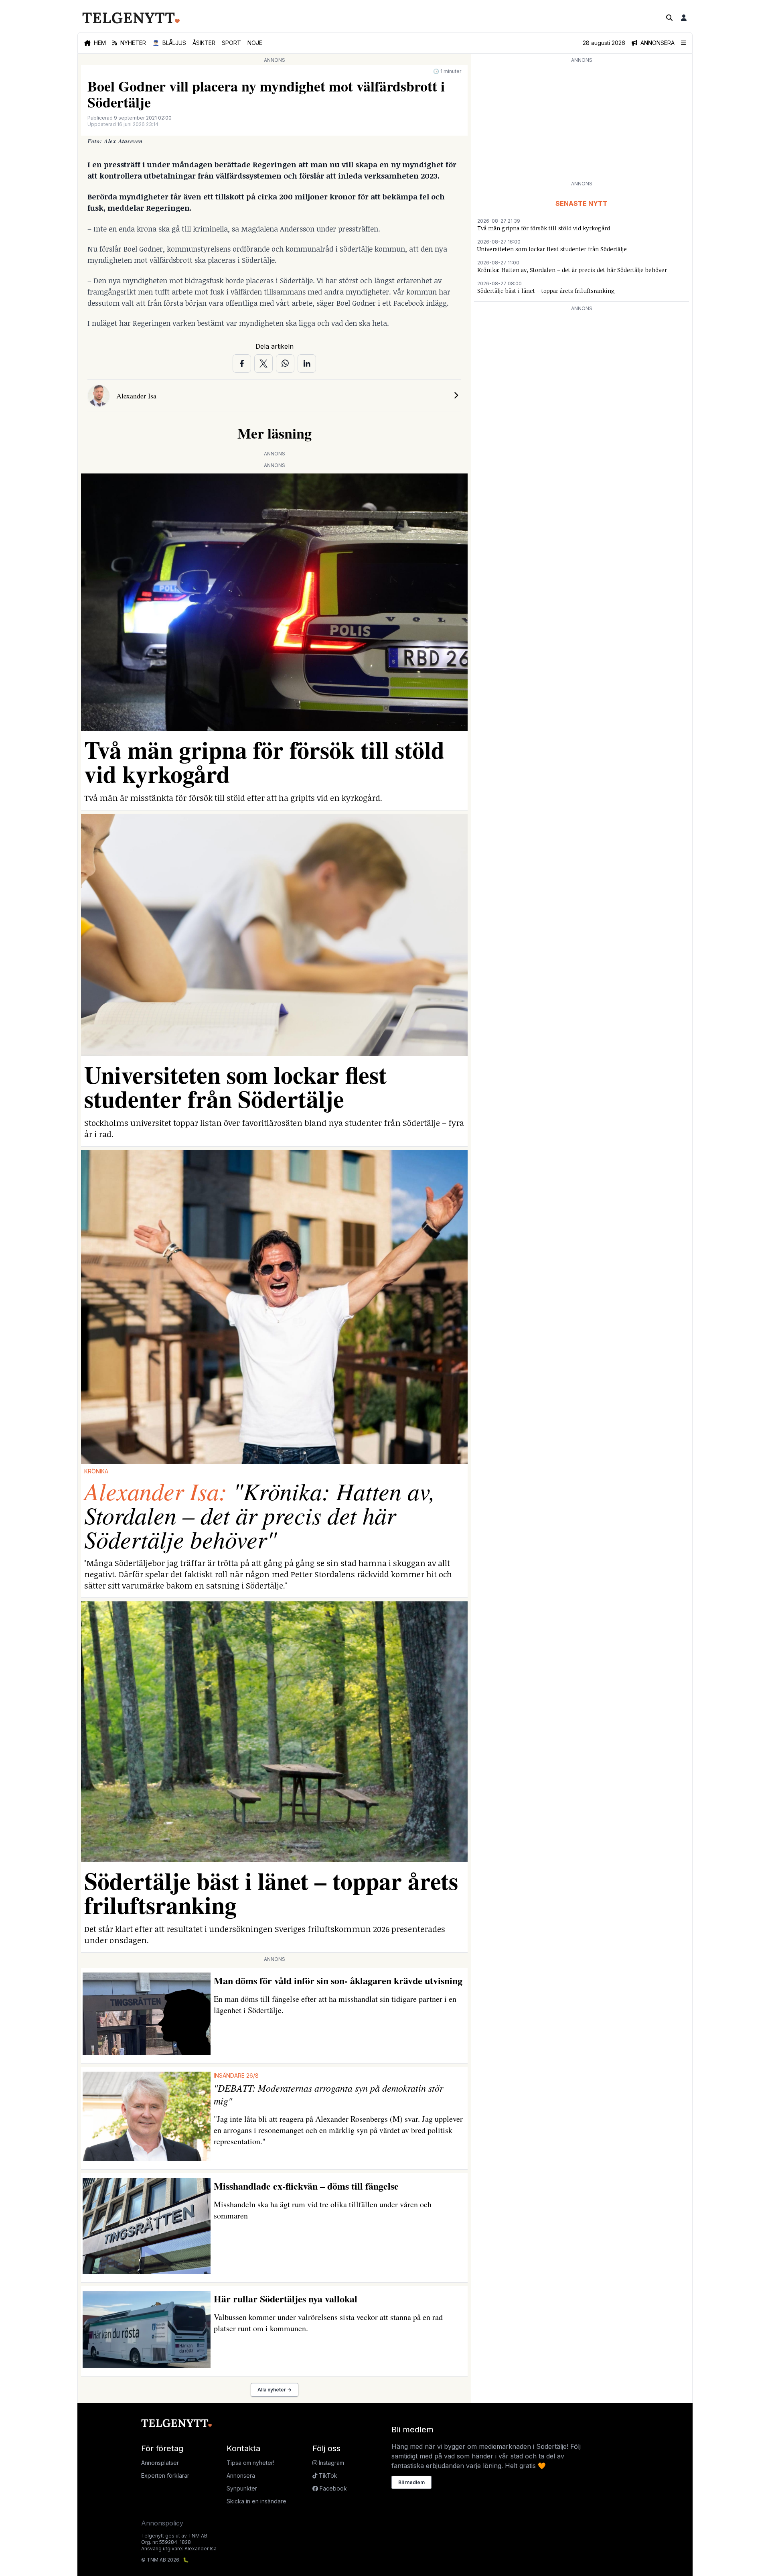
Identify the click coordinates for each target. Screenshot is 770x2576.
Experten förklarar (165, 2475)
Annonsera (241, 2475)
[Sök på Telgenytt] (669, 18)
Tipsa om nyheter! (250, 2463)
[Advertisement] (582, 121)
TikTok (327, 2475)
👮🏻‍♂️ (169, 43)
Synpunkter (242, 2488)
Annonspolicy (162, 2523)
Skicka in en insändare (256, 2501)
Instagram (331, 2463)
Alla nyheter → (275, 2390)
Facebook (332, 2488)
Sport (231, 43)
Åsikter (204, 43)
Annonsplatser (160, 2463)
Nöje (255, 43)
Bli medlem (411, 2482)
